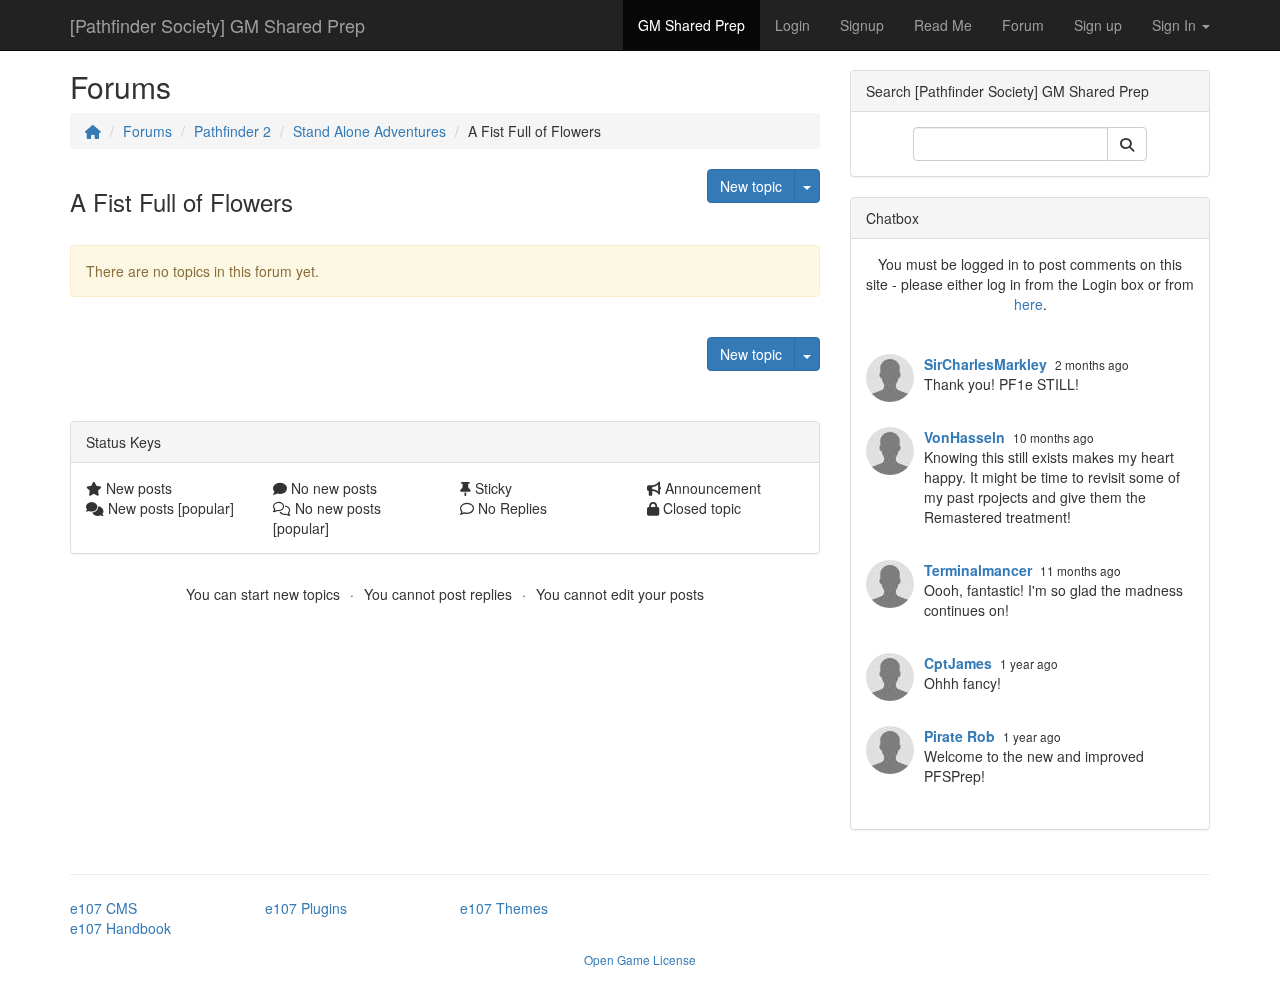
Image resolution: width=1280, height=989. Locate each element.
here (1028, 304)
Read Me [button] (943, 25)
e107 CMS (103, 908)
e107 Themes (504, 908)
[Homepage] (93, 131)
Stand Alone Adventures (369, 131)
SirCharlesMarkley (985, 364)
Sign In (1176, 25)
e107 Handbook (120, 928)
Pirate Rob (959, 736)
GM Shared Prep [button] (691, 25)
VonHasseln (964, 437)
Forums (147, 131)
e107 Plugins (306, 908)
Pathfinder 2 (232, 131)
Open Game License (640, 959)
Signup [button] (862, 25)
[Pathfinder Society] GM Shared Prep (217, 25)
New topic (751, 186)
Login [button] (792, 25)
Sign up (1098, 25)
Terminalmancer (978, 570)
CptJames (958, 663)
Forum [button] (1023, 25)
